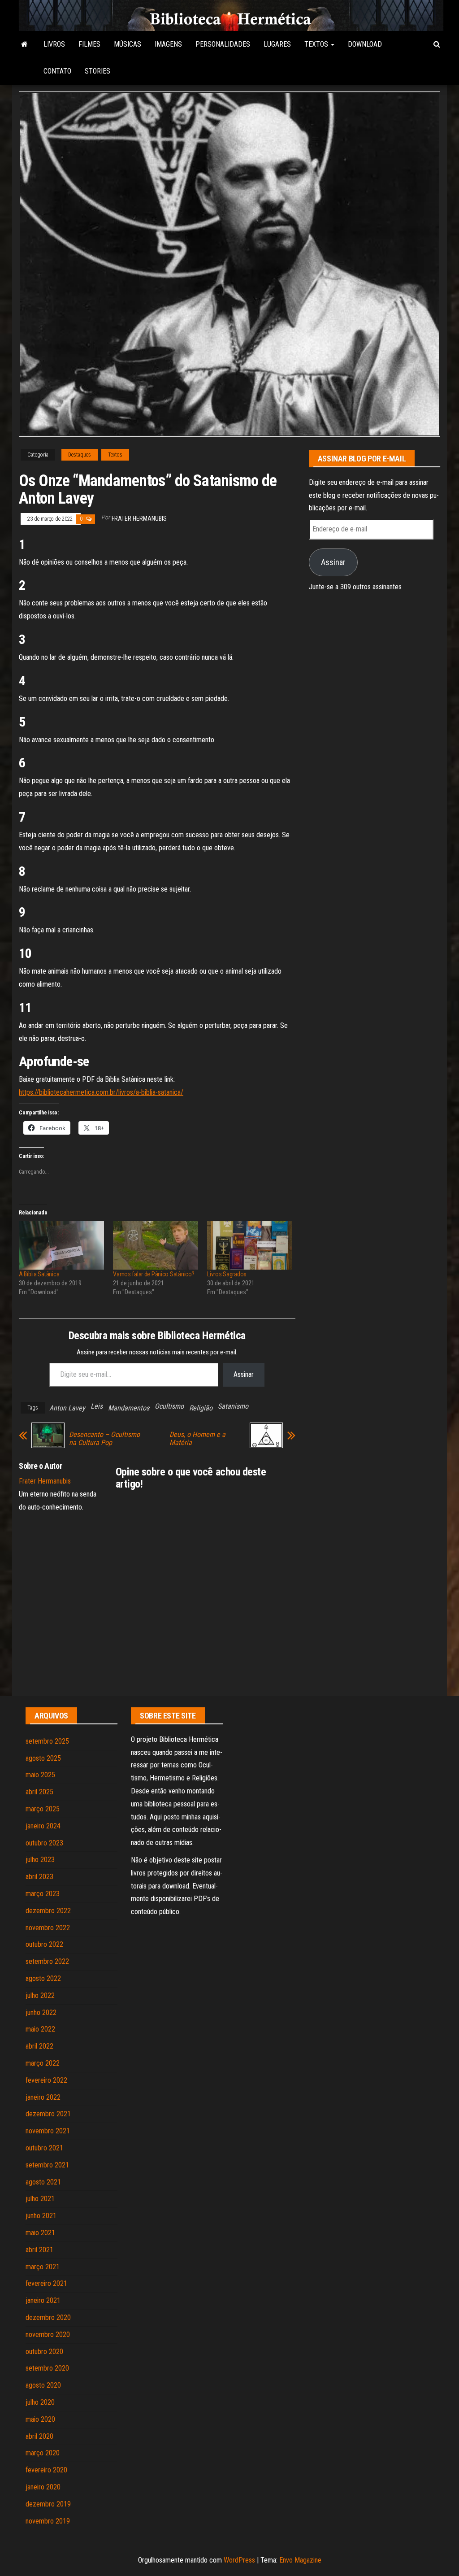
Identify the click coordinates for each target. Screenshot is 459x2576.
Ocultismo (169, 1406)
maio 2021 (40, 2233)
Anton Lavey (67, 1408)
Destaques (80, 455)
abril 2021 (39, 2250)
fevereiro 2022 (46, 2080)
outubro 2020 (44, 2352)
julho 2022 (40, 1995)
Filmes (89, 44)
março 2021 (43, 2267)
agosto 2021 (43, 2182)
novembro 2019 (48, 2521)
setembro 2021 (47, 2165)
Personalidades (223, 44)
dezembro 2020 (48, 2317)
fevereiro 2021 (46, 2283)
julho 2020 (40, 2402)
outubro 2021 (44, 2148)
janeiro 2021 (43, 2300)
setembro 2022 (47, 1961)
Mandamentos (129, 1408)
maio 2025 (40, 1775)
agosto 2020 (43, 2385)
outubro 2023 (44, 1843)
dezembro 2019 (48, 2504)
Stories (97, 71)
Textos (317, 44)
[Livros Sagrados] (250, 1246)
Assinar (244, 1374)
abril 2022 (39, 2046)
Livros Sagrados (227, 1274)
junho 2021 (41, 2216)
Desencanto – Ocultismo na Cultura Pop (104, 1439)
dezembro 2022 (48, 1911)
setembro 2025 (47, 1741)
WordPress (239, 2560)
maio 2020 (40, 2419)
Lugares (277, 44)
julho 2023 (40, 1860)
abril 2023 (39, 1877)
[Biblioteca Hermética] (24, 44)
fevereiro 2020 (46, 2470)
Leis (97, 1406)
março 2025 (43, 1809)
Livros (54, 44)
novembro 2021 (48, 2131)
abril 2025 (39, 1792)
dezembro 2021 (48, 2114)
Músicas (128, 44)
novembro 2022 (48, 1928)
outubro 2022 (44, 1944)
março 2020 (43, 2453)
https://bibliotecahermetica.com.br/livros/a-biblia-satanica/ (101, 1092)
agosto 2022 (43, 1978)
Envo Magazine (300, 2560)
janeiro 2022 (43, 2097)
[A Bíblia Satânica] (61, 1246)
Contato (57, 71)
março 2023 (43, 1894)
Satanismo (233, 1406)
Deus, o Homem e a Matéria (197, 1439)
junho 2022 (41, 2012)
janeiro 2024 (43, 1826)
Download (365, 44)
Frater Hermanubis (139, 518)
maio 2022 (40, 2029)
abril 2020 (39, 2436)
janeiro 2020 (43, 2487)
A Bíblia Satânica (39, 1274)
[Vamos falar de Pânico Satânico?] (156, 1246)
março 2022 (43, 2063)
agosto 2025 (43, 1758)
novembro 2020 (48, 2334)
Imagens (168, 44)
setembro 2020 (47, 2368)
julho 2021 (40, 2199)
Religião (201, 1408)
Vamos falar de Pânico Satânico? (154, 1274)
